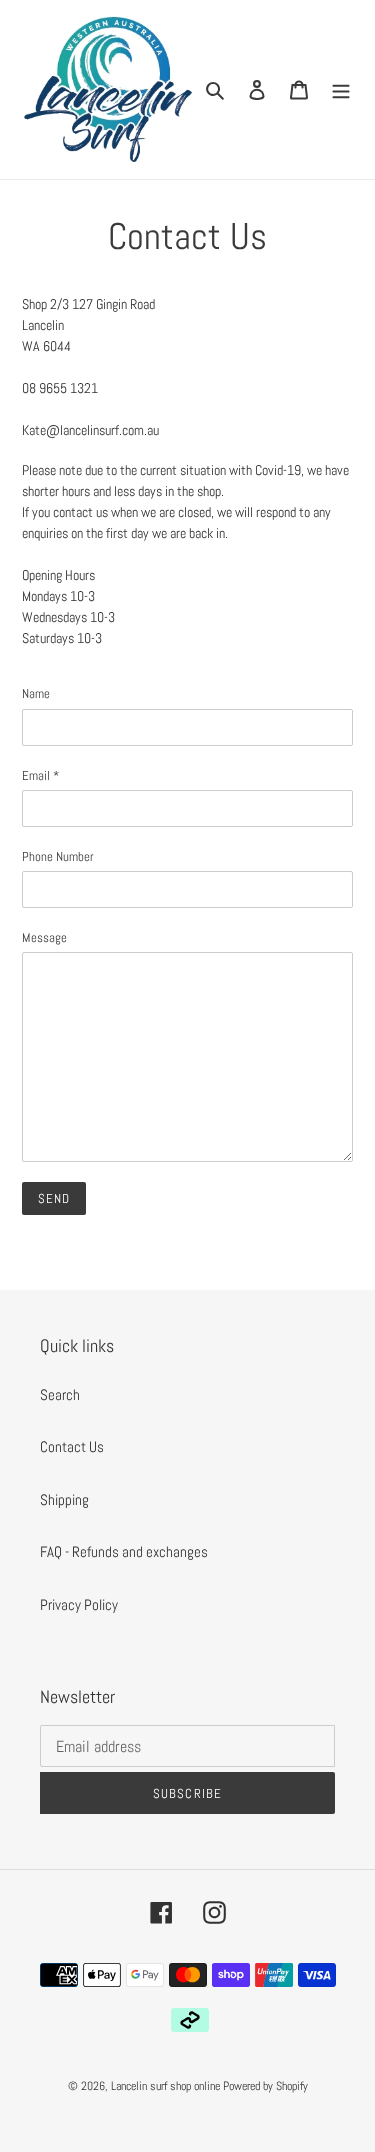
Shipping (64, 1499)
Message (44, 937)
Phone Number (58, 856)
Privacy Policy (79, 1604)
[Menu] (341, 89)
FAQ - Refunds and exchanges (124, 1551)
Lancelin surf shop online (165, 2086)
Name (36, 693)
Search (60, 1394)
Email (40, 775)
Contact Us (72, 1446)
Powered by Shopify (265, 2086)
